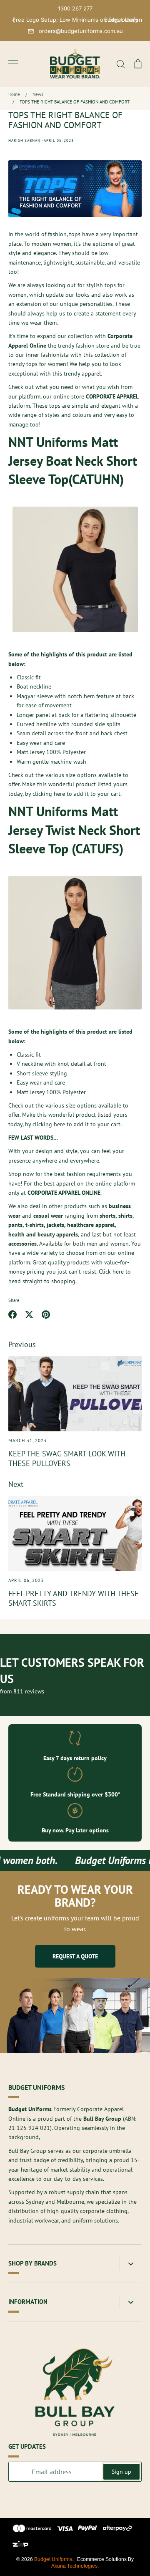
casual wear (48, 1216)
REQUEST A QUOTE (75, 1956)
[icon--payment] (32, 2530)
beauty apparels (52, 1234)
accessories (22, 1244)
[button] (14, 20)
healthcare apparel (91, 1225)
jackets (55, 1225)
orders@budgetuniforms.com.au (81, 31)
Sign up (121, 2472)
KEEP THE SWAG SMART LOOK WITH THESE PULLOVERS (67, 1458)
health (17, 1234)
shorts (107, 1216)
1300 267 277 (75, 8)
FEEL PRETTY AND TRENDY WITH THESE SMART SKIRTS (74, 1598)
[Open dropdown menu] (131, 2264)
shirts (125, 1216)
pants (15, 1225)
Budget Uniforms (53, 2559)
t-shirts (35, 1225)
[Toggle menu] (13, 64)
